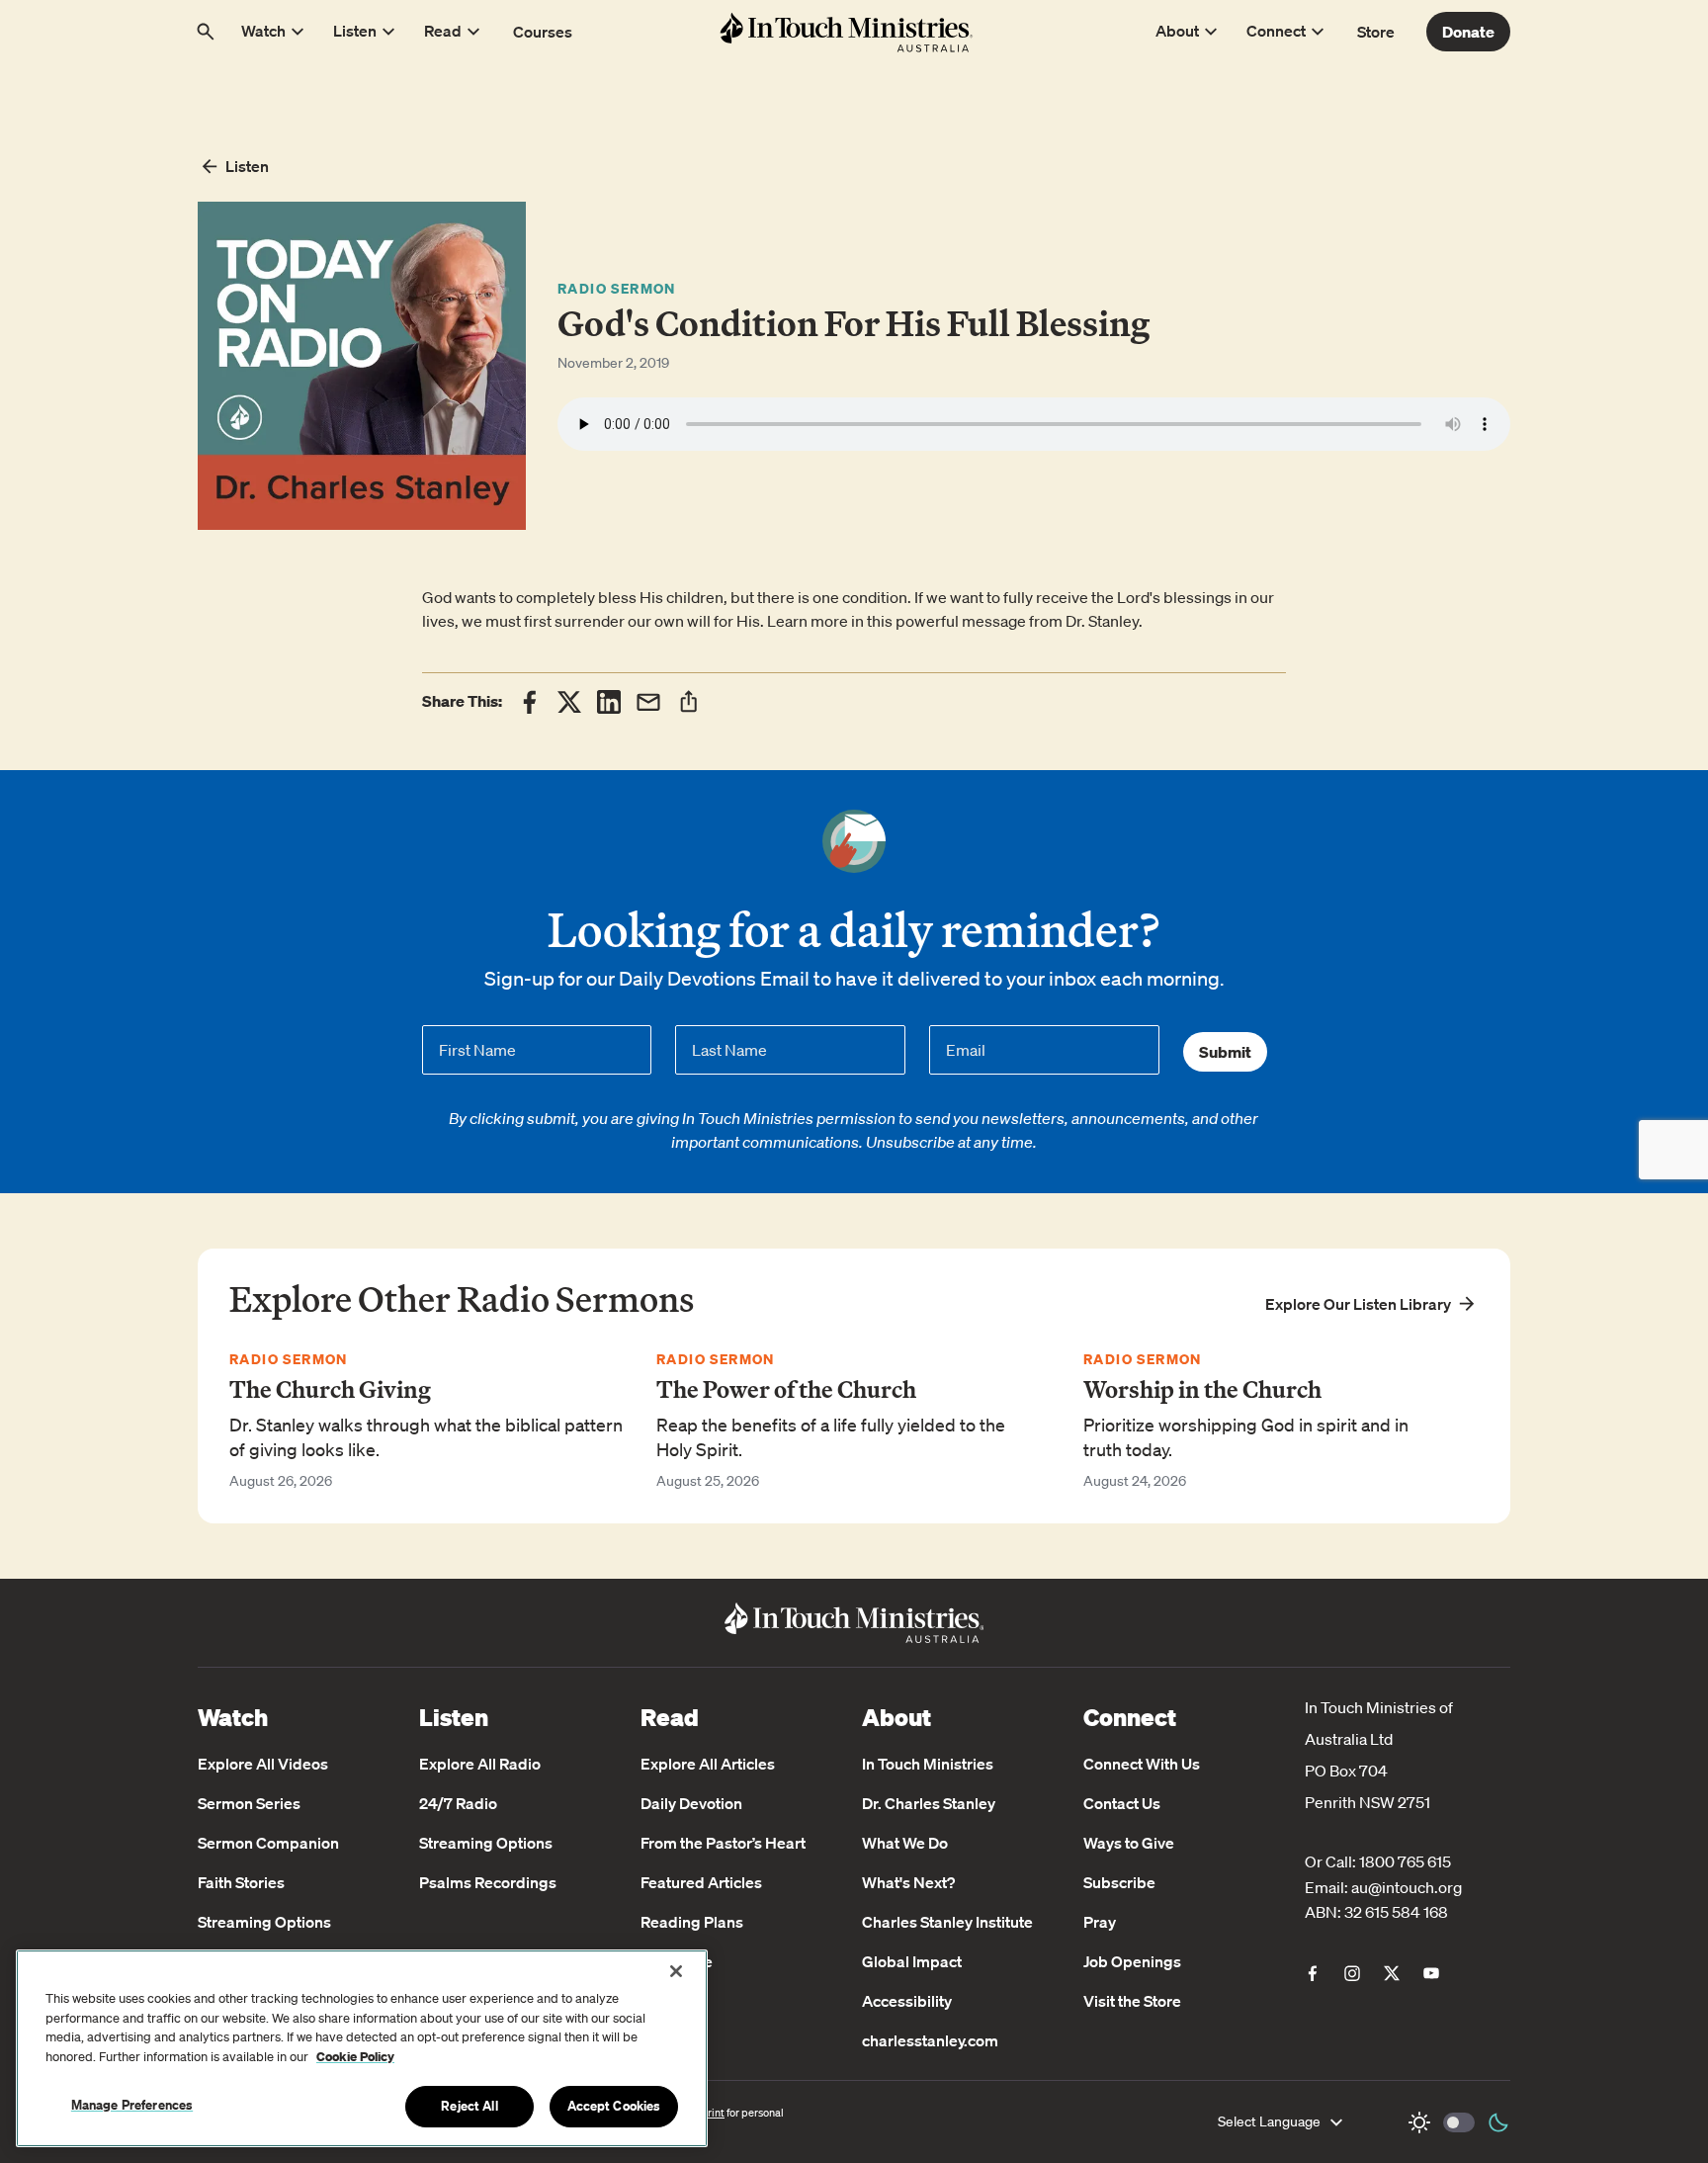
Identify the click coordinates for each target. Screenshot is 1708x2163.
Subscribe (1119, 1882)
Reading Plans (692, 1922)
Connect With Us (1142, 1764)
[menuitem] (1313, 1973)
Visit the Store (1132, 2001)
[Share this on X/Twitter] (569, 702)
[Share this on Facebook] (530, 702)
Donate (1468, 32)
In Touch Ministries (928, 1764)
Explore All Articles (708, 1764)
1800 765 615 (1405, 1861)
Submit (1225, 1052)
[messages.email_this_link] (648, 702)
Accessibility (907, 2001)
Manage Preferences (132, 2105)
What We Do (905, 1843)
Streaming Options (264, 1922)
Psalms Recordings (488, 1882)
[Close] (676, 1971)
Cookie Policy (355, 2057)
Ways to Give (1129, 1843)
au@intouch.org (1407, 1887)
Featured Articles (701, 1882)
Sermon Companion (268, 1843)
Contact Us (1122, 1803)
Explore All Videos (263, 1764)
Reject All (469, 2106)
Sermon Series (249, 1803)
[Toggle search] (206, 32)
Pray (1100, 1922)
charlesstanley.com (930, 2040)
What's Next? (908, 1882)
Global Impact (912, 1961)
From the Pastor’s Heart (723, 1843)
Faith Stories (241, 1882)
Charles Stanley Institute (947, 1922)
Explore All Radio (480, 1764)
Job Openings (1132, 1961)
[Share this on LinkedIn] (609, 702)
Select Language (1269, 2121)
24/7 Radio (458, 1803)
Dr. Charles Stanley (929, 1803)
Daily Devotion (691, 1803)
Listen (247, 166)
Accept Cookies (614, 2106)
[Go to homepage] (846, 32)
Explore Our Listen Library (1358, 1304)
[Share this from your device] (688, 701)
